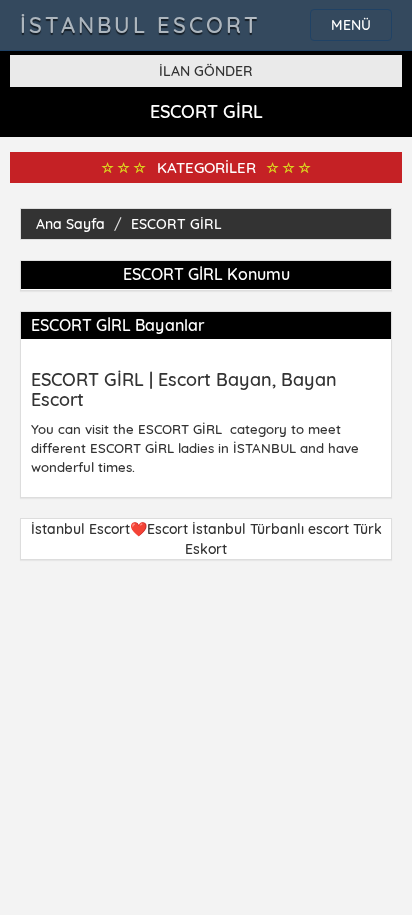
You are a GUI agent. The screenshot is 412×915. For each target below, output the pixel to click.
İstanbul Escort (140, 25)
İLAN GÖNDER (206, 71)
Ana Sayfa (70, 224)
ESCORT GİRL (176, 224)
